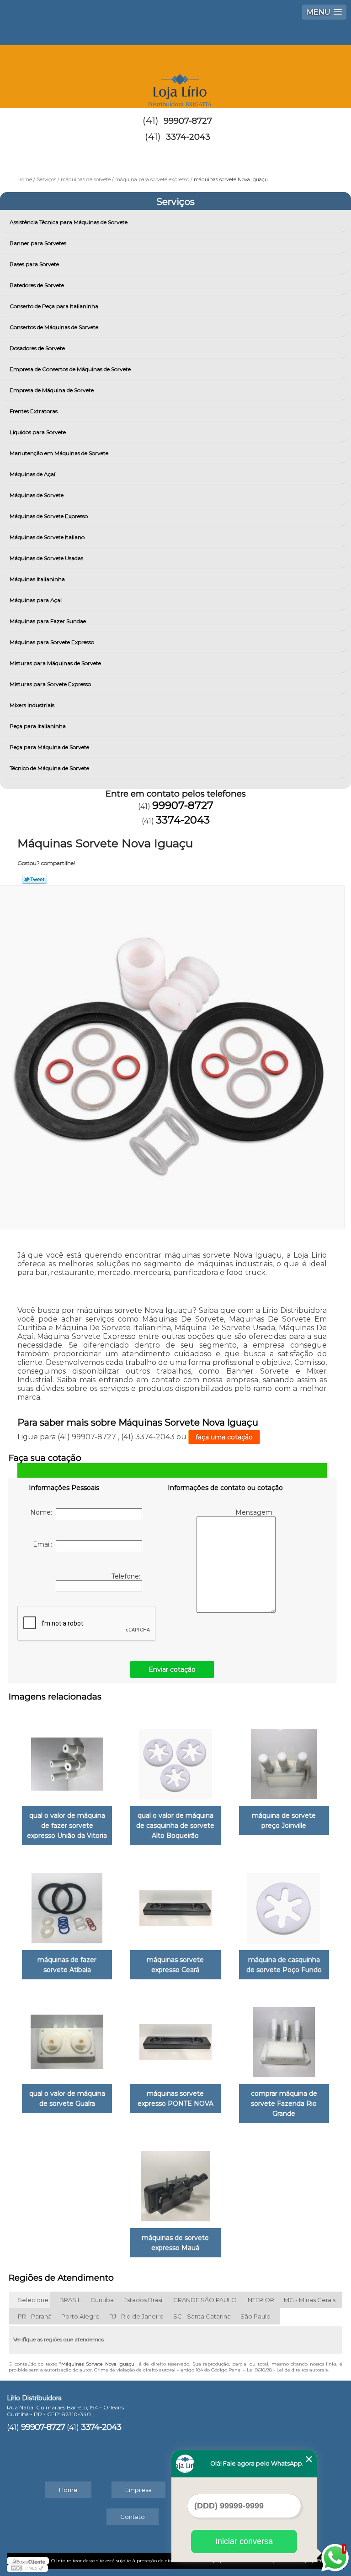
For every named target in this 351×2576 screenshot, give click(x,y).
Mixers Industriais (32, 705)
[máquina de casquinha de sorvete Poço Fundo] (284, 1904)
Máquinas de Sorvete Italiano (47, 537)
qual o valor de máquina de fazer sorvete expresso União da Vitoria (67, 1826)
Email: (44, 1544)
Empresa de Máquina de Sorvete (52, 390)
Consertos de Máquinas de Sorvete (54, 327)
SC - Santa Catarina (202, 2316)
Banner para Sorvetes (38, 243)
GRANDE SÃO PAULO (205, 2300)
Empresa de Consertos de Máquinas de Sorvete (70, 369)
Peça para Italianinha (38, 726)
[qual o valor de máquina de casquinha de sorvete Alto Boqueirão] (175, 1759)
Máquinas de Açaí (32, 474)
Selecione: (34, 2300)
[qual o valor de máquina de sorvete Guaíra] (67, 2038)
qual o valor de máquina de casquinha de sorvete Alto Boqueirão (175, 1826)
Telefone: (127, 1576)
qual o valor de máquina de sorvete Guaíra (67, 2099)
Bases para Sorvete (34, 264)
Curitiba (102, 2300)
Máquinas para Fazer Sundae (48, 621)
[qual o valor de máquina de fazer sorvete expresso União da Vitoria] (67, 1759)
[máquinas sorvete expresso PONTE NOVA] (175, 2038)
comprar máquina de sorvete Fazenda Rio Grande (284, 2104)
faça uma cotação (224, 1437)
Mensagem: (255, 1512)
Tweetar (35, 879)
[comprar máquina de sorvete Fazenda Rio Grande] (284, 2038)
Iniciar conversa (244, 2541)
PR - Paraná (35, 2316)
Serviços (175, 202)
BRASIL (70, 2300)
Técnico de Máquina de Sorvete (49, 768)
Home (68, 2490)
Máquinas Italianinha (37, 579)
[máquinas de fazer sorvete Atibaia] (67, 1904)
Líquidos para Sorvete (38, 432)
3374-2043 (188, 137)
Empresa (138, 2490)
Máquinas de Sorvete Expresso (49, 516)
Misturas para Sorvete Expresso (50, 684)
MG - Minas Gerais (310, 2300)
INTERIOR (260, 2300)
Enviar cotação (172, 1669)
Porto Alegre (80, 2316)
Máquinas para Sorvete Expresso (52, 642)
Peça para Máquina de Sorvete (49, 747)
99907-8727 (188, 121)
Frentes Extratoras (34, 411)
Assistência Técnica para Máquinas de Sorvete (69, 222)
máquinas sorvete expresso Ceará (175, 1965)
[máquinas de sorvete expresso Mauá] (175, 2182)
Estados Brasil (144, 2300)
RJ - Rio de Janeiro (136, 2316)
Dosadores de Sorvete (37, 348)
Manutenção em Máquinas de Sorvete (59, 453)
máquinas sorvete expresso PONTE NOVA (175, 2099)
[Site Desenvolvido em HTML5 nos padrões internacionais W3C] (27, 2568)
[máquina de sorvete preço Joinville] (284, 1759)
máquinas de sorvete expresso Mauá (175, 2243)
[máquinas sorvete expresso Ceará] (175, 1904)
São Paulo (255, 2316)
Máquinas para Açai (36, 600)
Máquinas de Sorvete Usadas (46, 558)
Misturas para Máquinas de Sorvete (55, 663)
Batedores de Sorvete (37, 285)
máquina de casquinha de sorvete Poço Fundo (284, 1965)
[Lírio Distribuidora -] (175, 73)
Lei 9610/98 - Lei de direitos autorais (287, 2370)
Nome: (43, 1512)
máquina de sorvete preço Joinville (284, 1821)
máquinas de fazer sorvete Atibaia (67, 1965)
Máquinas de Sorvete (37, 495)
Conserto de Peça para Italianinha (54, 306)
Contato (133, 2517)
